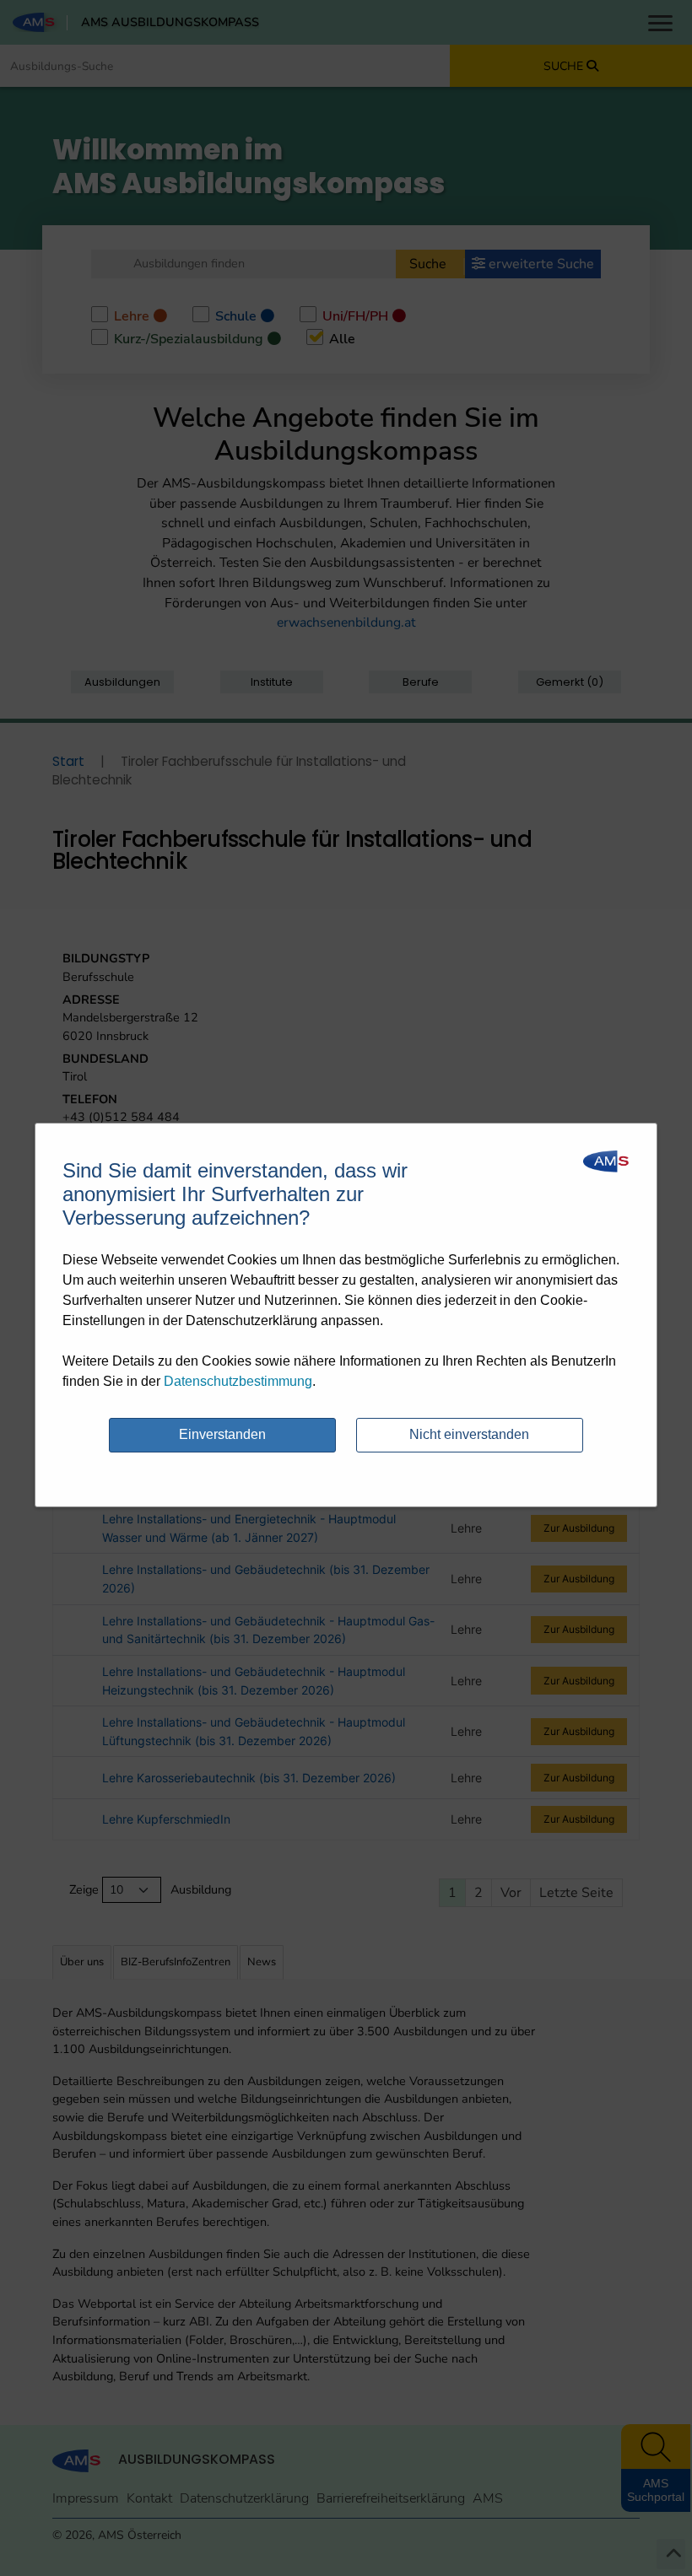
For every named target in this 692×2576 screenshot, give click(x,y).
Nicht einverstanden (469, 1434)
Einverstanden (222, 1434)
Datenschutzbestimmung (238, 1381)
